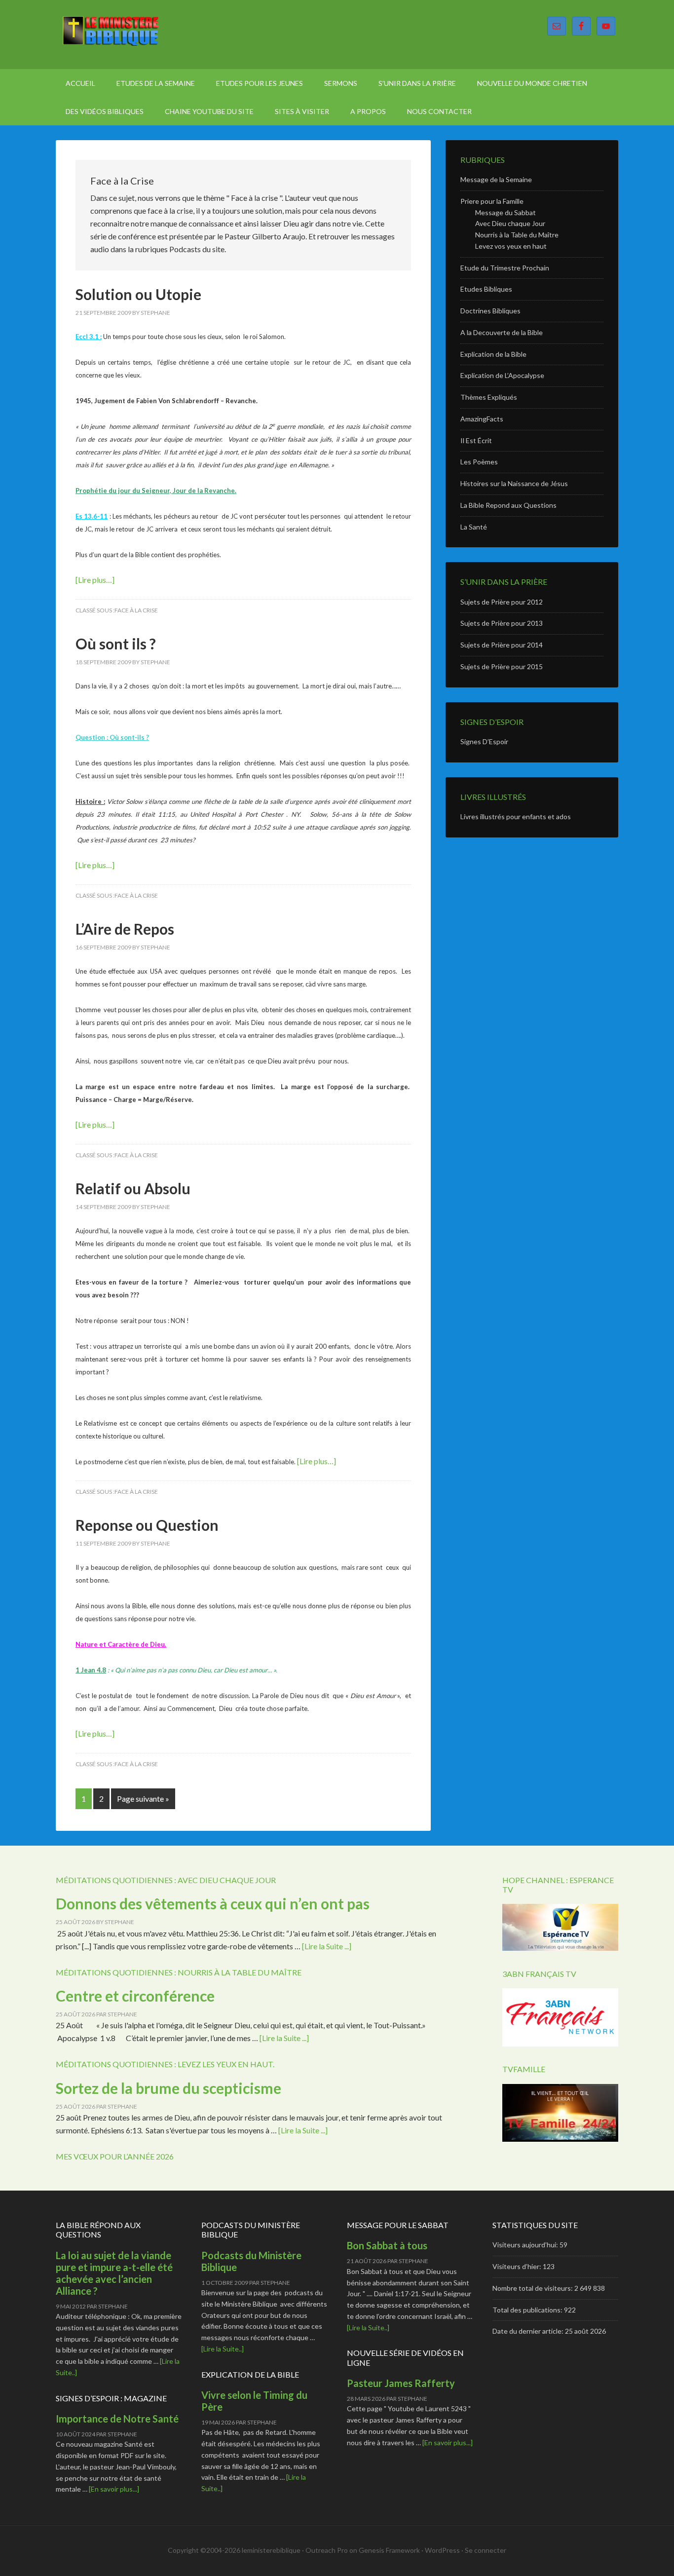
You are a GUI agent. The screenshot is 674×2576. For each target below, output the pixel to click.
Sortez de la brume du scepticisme (168, 2088)
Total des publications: (528, 2310)
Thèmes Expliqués (489, 397)
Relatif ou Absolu (133, 1188)
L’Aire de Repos (125, 929)
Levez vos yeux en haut (511, 246)
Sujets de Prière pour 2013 (502, 623)
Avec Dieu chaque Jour (510, 223)
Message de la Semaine (496, 179)
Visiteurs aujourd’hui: (526, 2245)
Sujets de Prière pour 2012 (502, 602)
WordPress (442, 2550)
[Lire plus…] (95, 580)
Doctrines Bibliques (490, 311)
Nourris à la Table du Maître (517, 235)
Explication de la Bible (493, 354)
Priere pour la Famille (492, 201)
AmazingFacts (482, 419)
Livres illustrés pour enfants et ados (516, 816)
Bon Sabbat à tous (387, 2245)
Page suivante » (143, 1799)
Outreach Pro (327, 2550)
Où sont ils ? (116, 644)
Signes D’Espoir (484, 741)
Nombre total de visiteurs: (533, 2288)
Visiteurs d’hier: (518, 2266)
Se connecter (486, 2550)
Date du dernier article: (529, 2331)
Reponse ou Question (147, 1525)
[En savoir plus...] (114, 2489)
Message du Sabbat (505, 212)
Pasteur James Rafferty (401, 2383)
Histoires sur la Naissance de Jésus (514, 483)
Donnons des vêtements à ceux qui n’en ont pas (213, 1903)
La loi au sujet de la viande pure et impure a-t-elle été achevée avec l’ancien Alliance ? (114, 2273)
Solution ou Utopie (138, 294)
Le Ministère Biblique (140, 35)
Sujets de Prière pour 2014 (502, 645)
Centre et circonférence (135, 1996)
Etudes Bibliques (486, 289)
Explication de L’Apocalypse (502, 375)
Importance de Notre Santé (117, 2419)
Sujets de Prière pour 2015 (502, 666)
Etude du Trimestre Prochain (505, 268)
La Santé (474, 527)
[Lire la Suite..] (223, 2349)
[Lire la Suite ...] (327, 1946)
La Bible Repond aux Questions (508, 505)
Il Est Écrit (476, 440)
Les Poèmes (479, 462)
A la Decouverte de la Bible (502, 332)
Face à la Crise (136, 610)
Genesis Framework (389, 2550)
